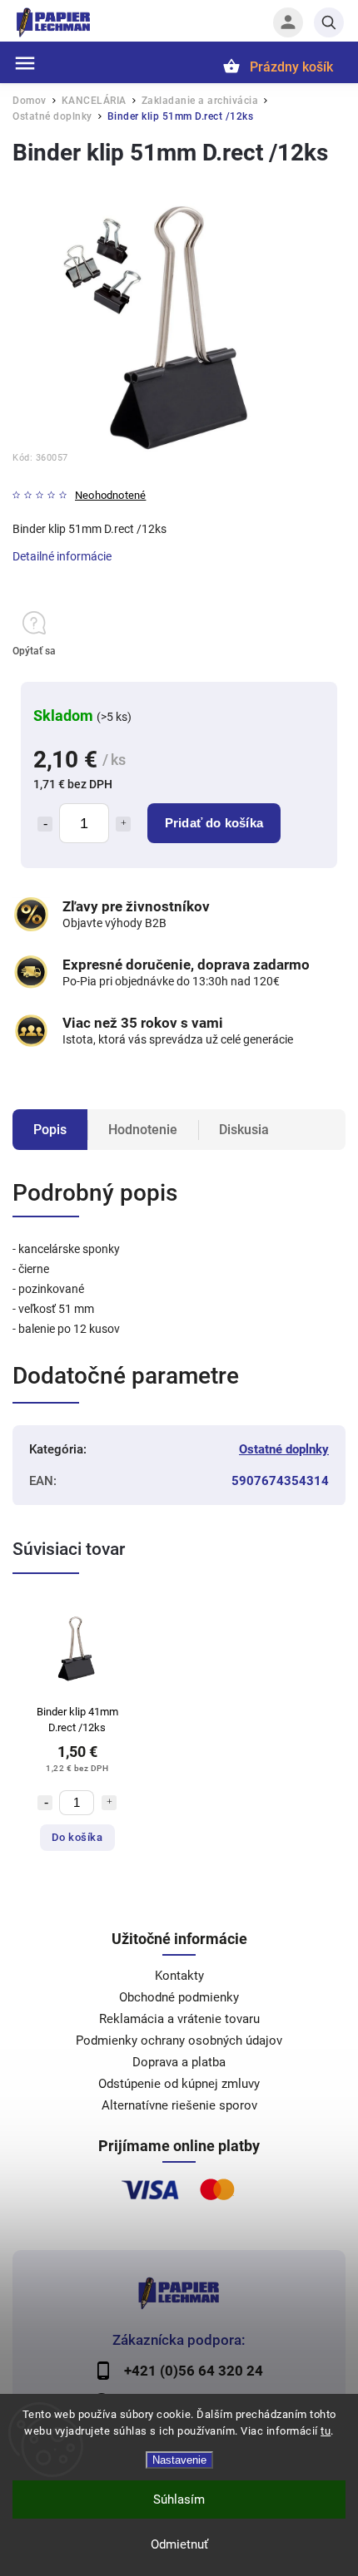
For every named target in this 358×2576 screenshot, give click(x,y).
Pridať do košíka (214, 823)
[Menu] (25, 63)
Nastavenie (179, 2460)
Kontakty (179, 1976)
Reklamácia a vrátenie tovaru (179, 2019)
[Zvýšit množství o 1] (109, 1803)
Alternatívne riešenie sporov (179, 2105)
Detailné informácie (62, 556)
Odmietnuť (179, 2544)
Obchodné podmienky (179, 1997)
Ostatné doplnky (284, 1449)
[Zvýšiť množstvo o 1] (123, 824)
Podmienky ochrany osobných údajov (179, 2041)
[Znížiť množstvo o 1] (45, 824)
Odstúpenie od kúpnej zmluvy (179, 2084)
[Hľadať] (329, 22)
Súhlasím (179, 2500)
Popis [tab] (50, 1130)
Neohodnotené (110, 496)
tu (326, 2431)
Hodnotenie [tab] (143, 1130)
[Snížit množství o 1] (45, 1803)
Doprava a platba (179, 2062)
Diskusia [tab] (244, 1130)
